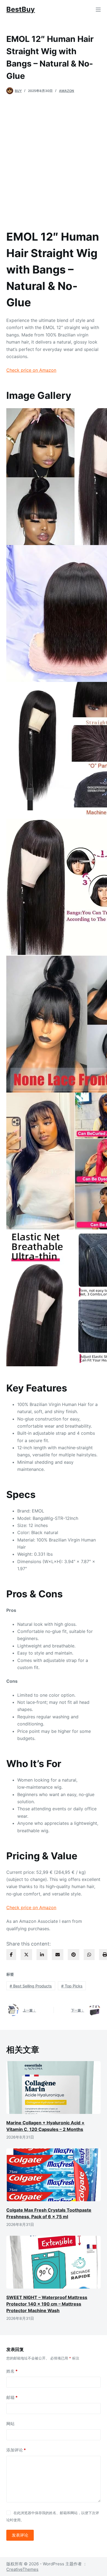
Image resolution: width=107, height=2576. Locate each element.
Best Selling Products (31, 1986)
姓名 (12, 2371)
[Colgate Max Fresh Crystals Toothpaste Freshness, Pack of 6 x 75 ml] (53, 2175)
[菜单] (98, 10)
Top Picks (72, 1986)
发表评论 (20, 2535)
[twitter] (26, 1955)
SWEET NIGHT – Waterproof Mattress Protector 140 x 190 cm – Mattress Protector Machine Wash (47, 2304)
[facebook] (11, 1955)
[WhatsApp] (89, 1955)
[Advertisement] (54, 159)
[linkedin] (42, 1955)
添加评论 (16, 2450)
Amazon (67, 91)
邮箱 (12, 2397)
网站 (10, 2424)
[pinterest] (74, 1955)
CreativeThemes (22, 2569)
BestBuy (21, 9)
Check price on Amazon (31, 370)
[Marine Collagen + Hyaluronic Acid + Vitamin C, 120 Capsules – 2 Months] (53, 2087)
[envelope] (58, 1955)
